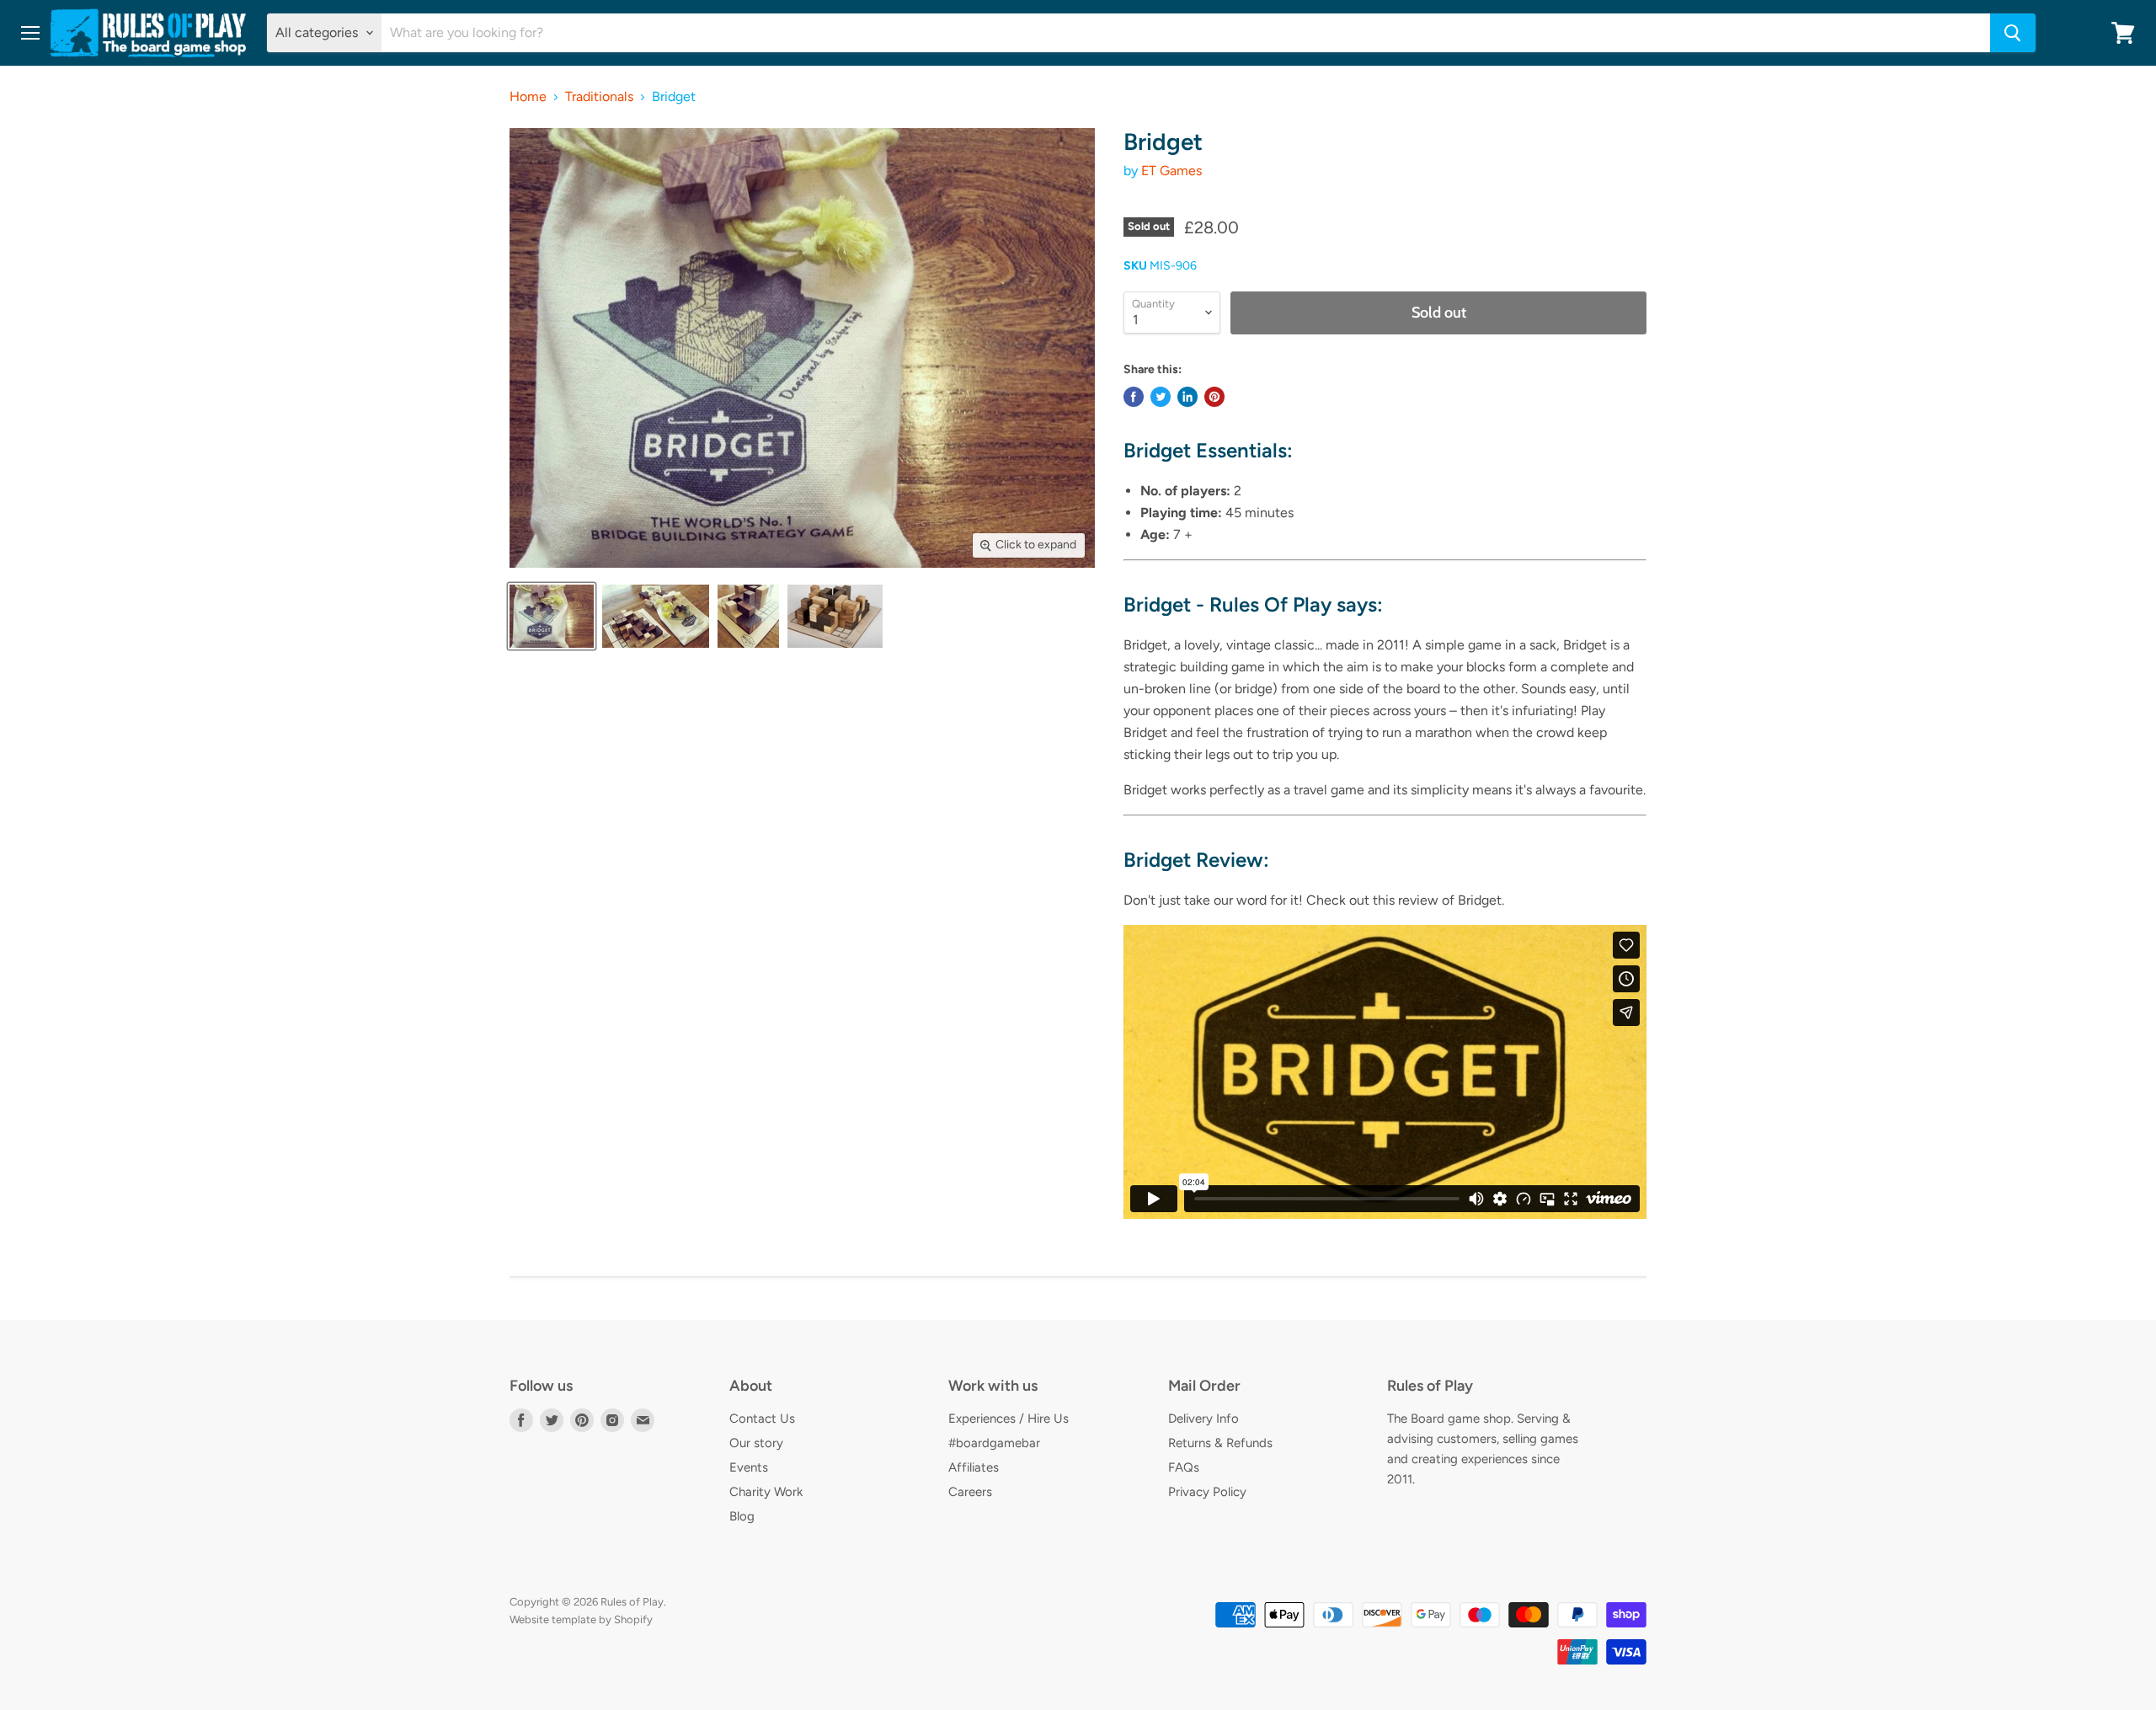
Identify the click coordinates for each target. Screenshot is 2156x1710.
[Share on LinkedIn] (1187, 397)
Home (528, 97)
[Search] (2013, 33)
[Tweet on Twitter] (1161, 397)
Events (749, 1467)
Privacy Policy (1207, 1492)
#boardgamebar (994, 1443)
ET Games (1171, 171)
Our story (756, 1443)
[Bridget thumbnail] (552, 616)
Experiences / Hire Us (1009, 1419)
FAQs (1184, 1467)
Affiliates (974, 1467)
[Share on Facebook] (1134, 397)
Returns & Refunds (1220, 1443)
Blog (742, 1516)
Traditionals (599, 97)
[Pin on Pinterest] (1214, 397)
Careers (970, 1492)
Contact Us (762, 1419)
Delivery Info (1203, 1419)
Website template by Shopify (581, 1619)
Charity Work (766, 1492)
